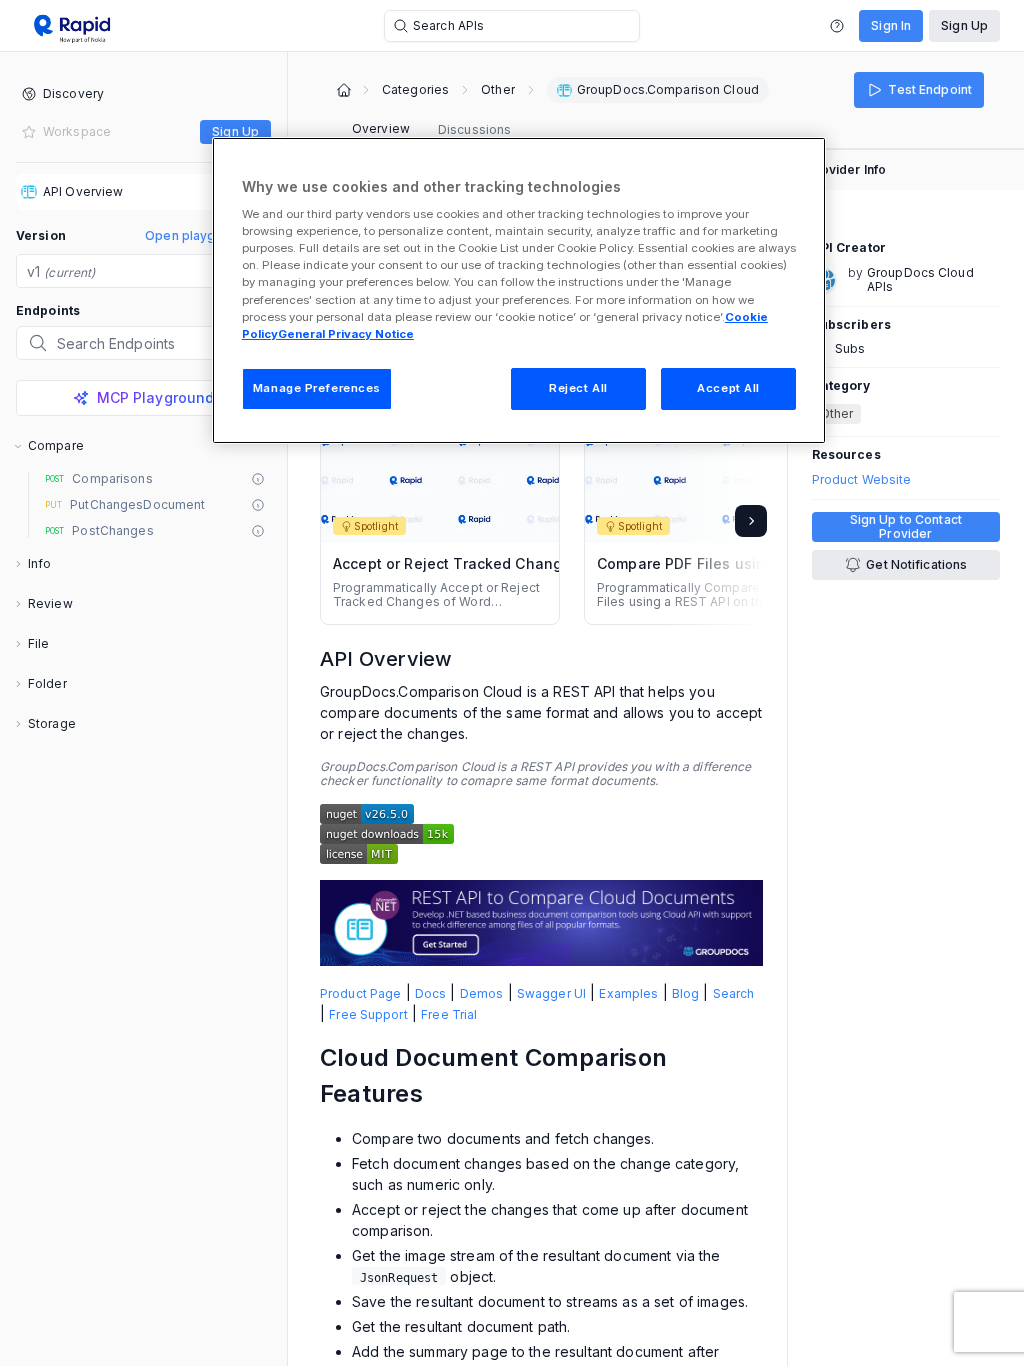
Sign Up (964, 25)
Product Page (360, 993)
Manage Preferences (317, 388)
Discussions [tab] (474, 129)
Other (498, 90)
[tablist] (431, 130)
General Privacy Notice (346, 334)
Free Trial (449, 1014)
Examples (628, 993)
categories (415, 90)
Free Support (368, 1014)
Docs (430, 993)
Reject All (578, 388)
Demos (482, 993)
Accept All (728, 388)
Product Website (862, 480)
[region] (519, 290)
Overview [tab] (381, 128)
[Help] (837, 26)
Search (734, 993)
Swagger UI (551, 993)
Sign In (891, 25)
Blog (685, 993)
